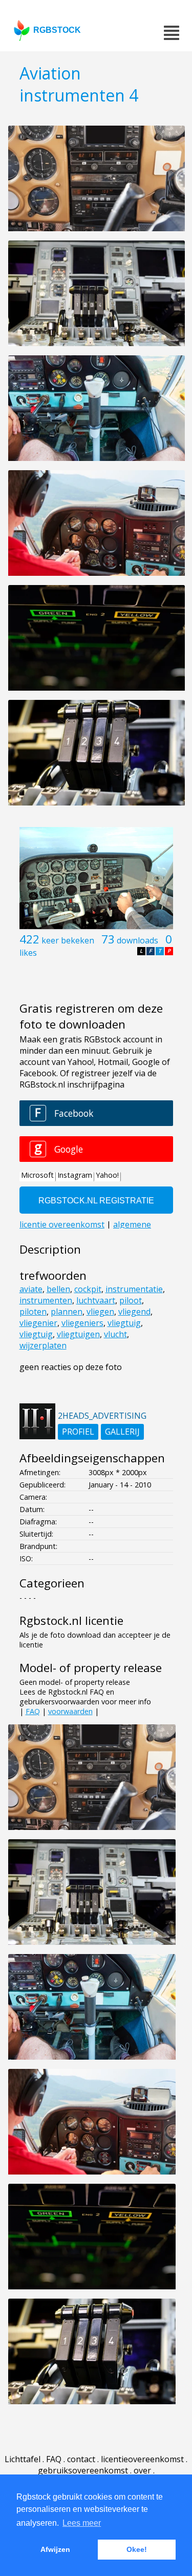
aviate (31, 1289)
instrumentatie (134, 1289)
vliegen (100, 1312)
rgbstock (57, 30)
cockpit (88, 1289)
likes (28, 953)
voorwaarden (70, 1711)
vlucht (115, 1334)
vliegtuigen (78, 1334)
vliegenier (38, 1323)
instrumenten (46, 1300)
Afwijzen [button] (55, 2549)
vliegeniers (82, 1323)
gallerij (122, 1432)
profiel (78, 1432)
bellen (58, 1289)
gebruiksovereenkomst (83, 2470)
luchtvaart (96, 1300)
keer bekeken (68, 940)
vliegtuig (124, 1323)
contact (81, 2459)
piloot (131, 1300)
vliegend (134, 1312)
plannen (67, 1312)
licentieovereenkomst (142, 2459)
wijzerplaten (43, 1345)
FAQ (33, 1711)
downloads (137, 940)
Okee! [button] (137, 2549)
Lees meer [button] (82, 2523)
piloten (33, 1312)
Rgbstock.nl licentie (71, 1621)
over (142, 2470)
